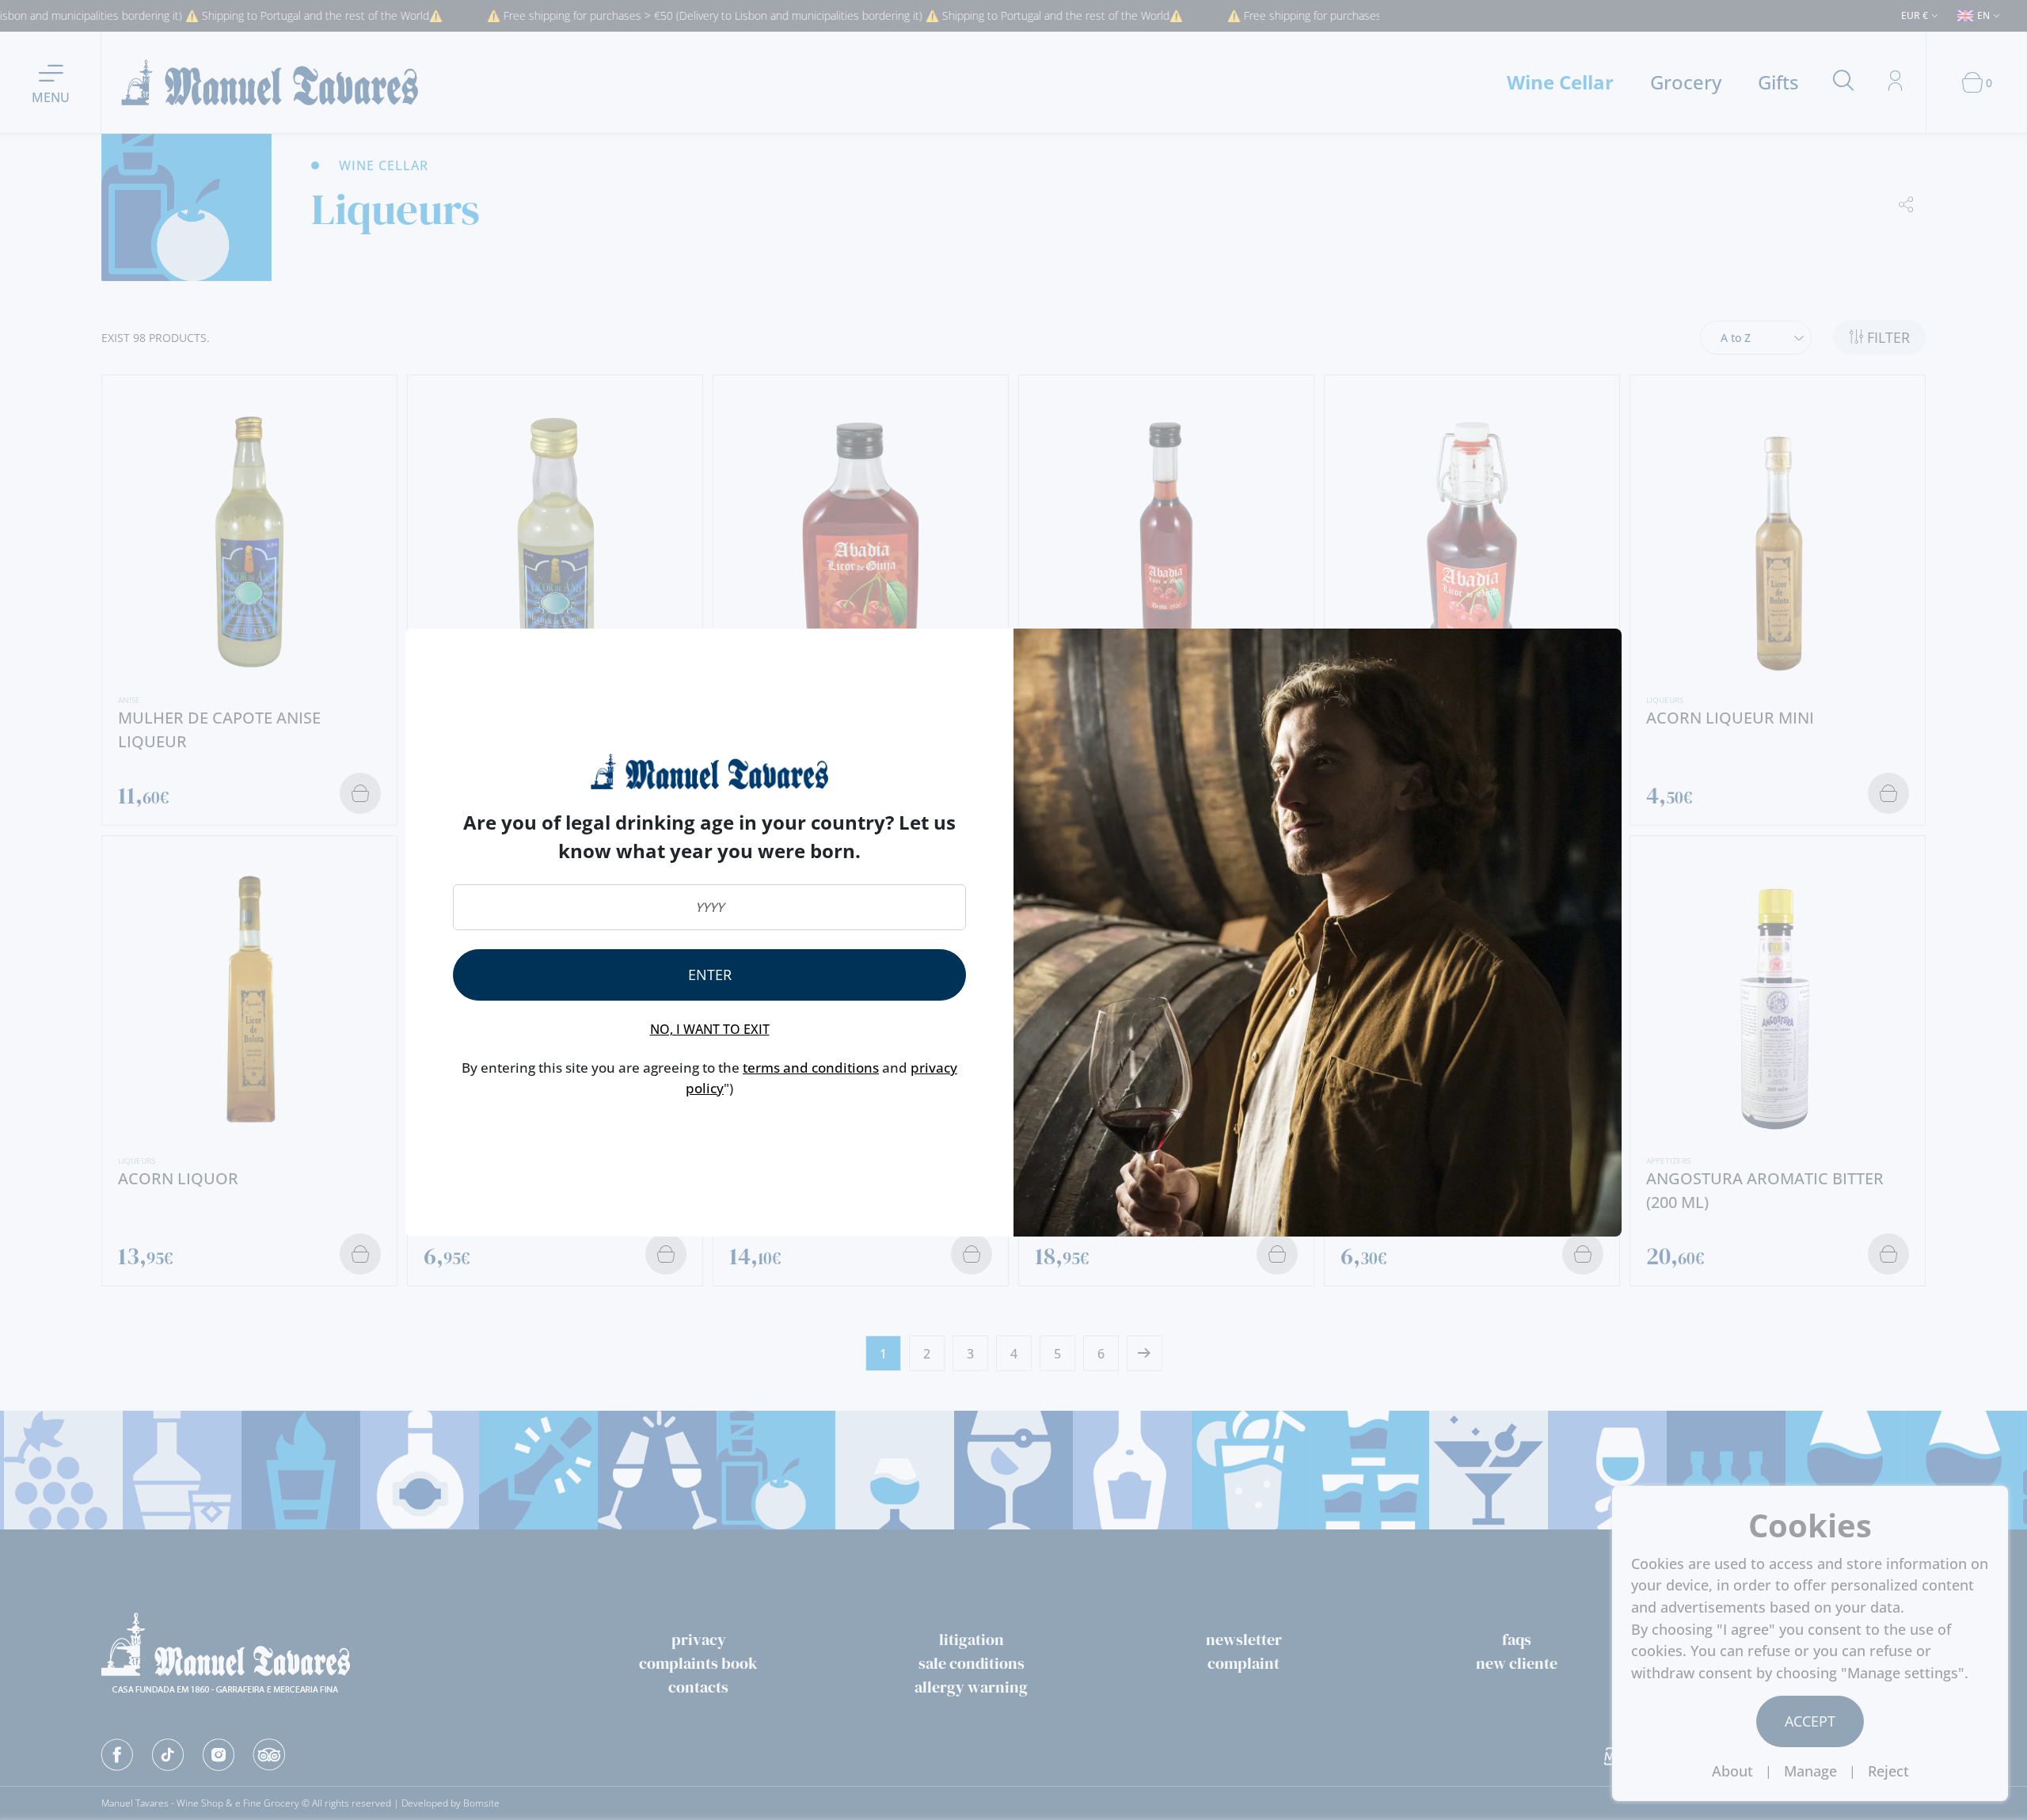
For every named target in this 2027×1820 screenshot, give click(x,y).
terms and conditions (811, 1068)
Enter (710, 975)
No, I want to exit (710, 1029)
